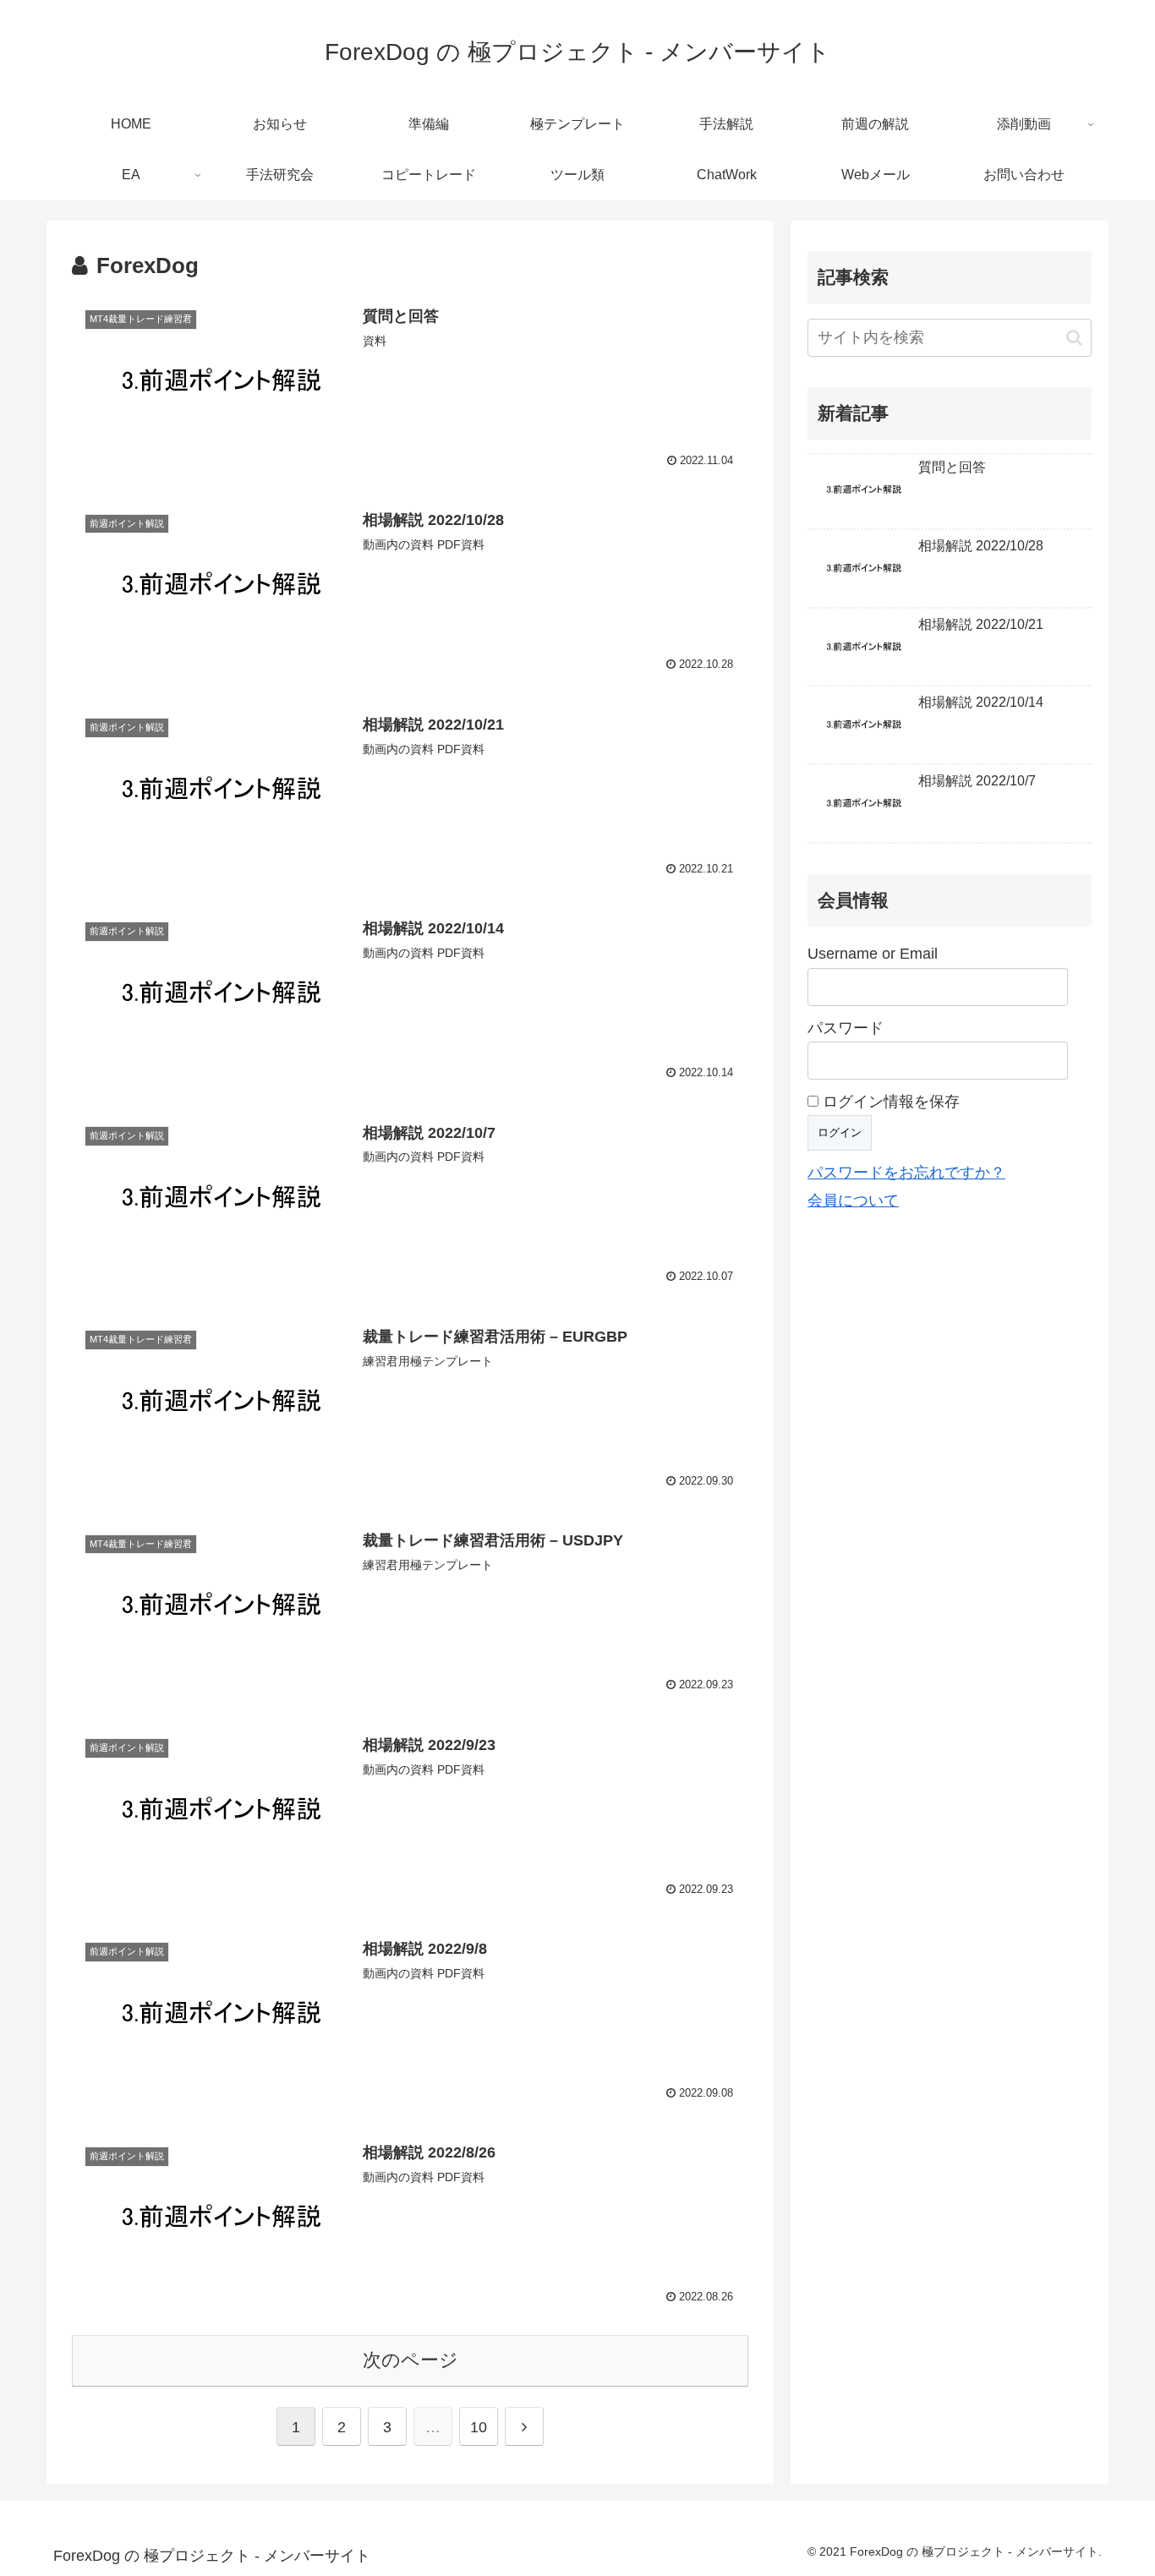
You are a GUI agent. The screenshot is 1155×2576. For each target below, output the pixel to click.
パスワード (846, 1028)
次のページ (411, 2360)
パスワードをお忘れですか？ (906, 1173)
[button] (1074, 338)
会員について (853, 1200)
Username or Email (873, 954)
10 (479, 2427)
